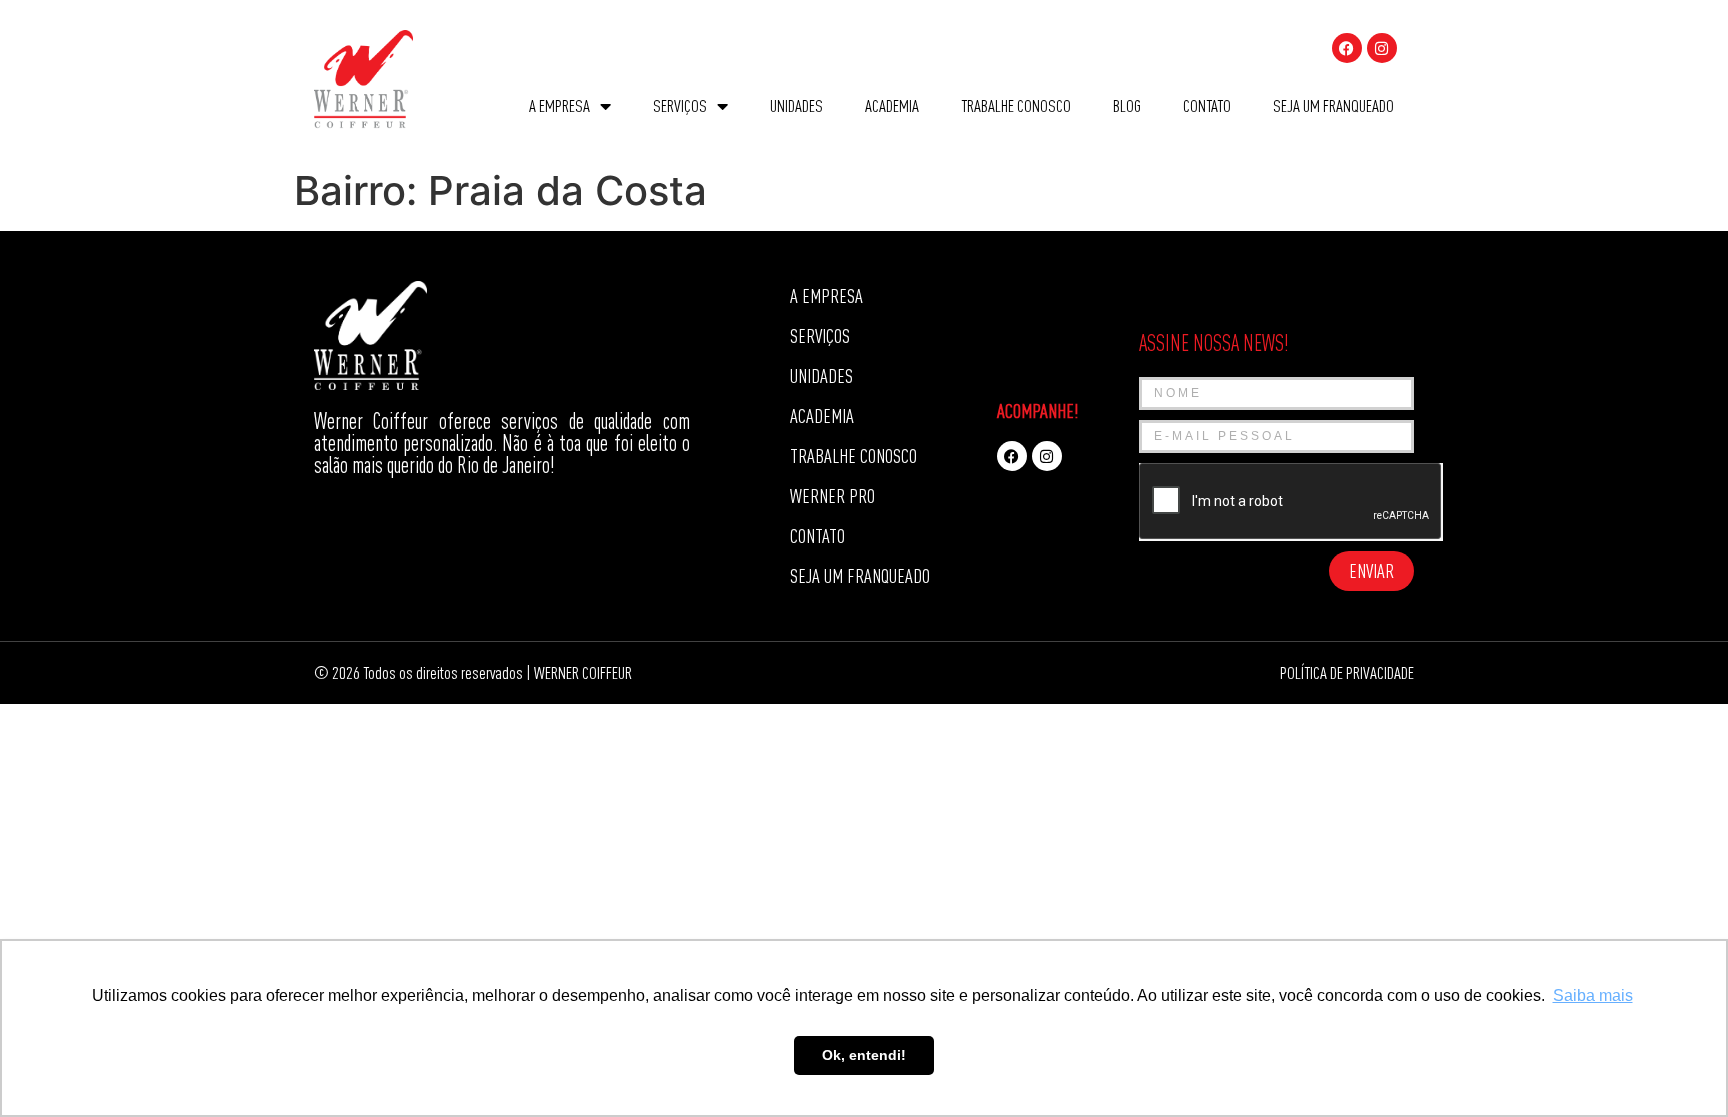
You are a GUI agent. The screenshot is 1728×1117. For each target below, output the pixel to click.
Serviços (680, 105)
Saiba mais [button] (1593, 995)
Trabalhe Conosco (1016, 105)
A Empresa (559, 105)
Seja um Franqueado (1333, 105)
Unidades (796, 105)
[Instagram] (1382, 48)
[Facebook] (1347, 48)
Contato (1207, 105)
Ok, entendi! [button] (864, 1055)
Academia (892, 105)
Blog (1127, 105)
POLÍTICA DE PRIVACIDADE (1347, 672)
